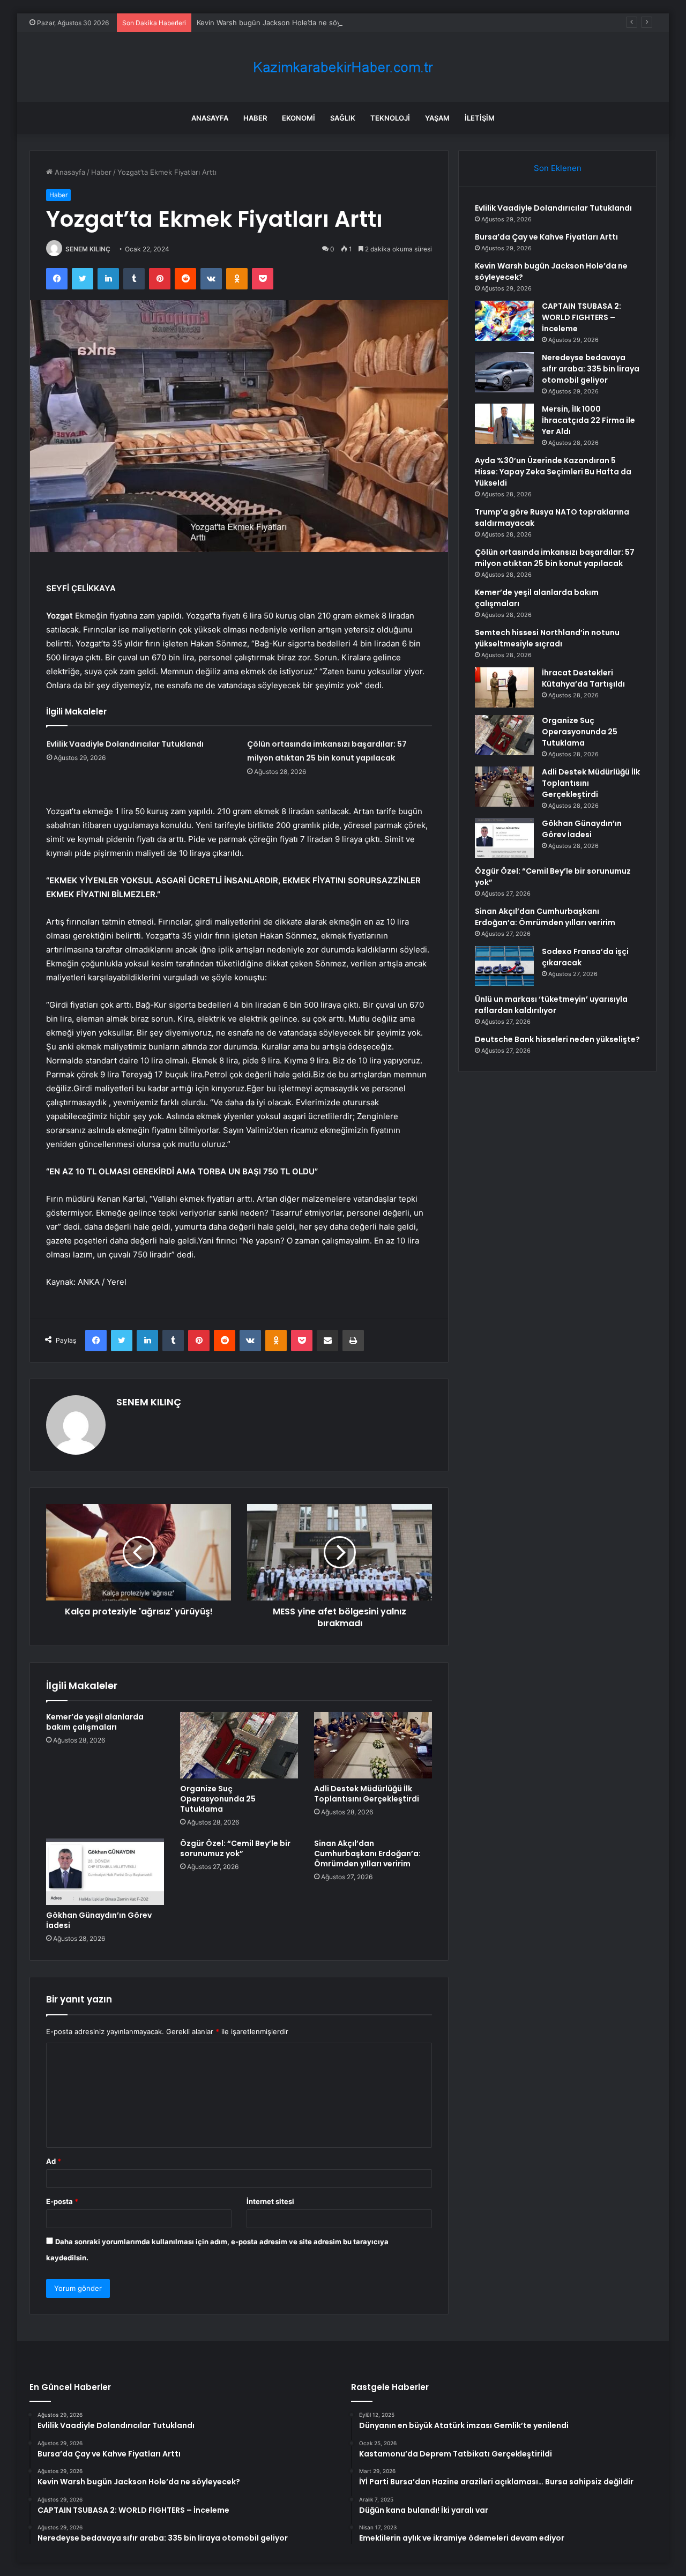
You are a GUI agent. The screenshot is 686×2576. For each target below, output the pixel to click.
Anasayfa (210, 118)
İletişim (480, 118)
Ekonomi (299, 118)
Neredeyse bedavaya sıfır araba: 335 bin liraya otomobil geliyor (591, 369)
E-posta (62, 2201)
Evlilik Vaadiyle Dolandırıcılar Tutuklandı (125, 744)
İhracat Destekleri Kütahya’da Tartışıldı (583, 678)
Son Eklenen (558, 168)
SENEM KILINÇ (88, 249)
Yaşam (437, 118)
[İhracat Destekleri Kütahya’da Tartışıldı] (504, 687)
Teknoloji (390, 118)
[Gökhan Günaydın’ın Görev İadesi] (105, 1872)
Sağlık (343, 118)
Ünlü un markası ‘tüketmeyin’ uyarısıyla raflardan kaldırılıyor (551, 1005)
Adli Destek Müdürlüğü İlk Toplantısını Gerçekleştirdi (367, 1794)
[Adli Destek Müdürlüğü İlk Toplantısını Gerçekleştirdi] (373, 1745)
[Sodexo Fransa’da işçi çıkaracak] (504, 966)
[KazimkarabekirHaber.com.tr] (343, 67)
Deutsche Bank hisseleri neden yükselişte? (557, 1039)
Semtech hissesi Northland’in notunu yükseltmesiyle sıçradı (547, 638)
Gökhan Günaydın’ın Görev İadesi (99, 1920)
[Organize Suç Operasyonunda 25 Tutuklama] (239, 1745)
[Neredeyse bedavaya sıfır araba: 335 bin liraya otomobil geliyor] (504, 372)
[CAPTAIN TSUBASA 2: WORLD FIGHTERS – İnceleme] (504, 321)
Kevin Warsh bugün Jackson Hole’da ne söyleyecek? (284, 23)
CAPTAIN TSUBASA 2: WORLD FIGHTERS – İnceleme (581, 317)
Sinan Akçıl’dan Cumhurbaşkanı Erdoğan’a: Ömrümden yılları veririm (367, 1853)
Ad (54, 2161)
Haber (255, 118)
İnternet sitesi (270, 2201)
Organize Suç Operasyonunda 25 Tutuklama (218, 1799)
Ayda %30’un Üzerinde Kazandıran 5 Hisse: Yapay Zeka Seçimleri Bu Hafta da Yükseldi (553, 472)
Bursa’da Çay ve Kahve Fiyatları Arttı (546, 237)
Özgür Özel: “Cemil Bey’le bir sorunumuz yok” (235, 1848)
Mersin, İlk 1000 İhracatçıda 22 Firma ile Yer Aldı (588, 420)
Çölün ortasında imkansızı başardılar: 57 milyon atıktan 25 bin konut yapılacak (555, 558)
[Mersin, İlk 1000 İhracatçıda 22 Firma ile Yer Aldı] (504, 424)
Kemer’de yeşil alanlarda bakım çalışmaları (95, 1722)
